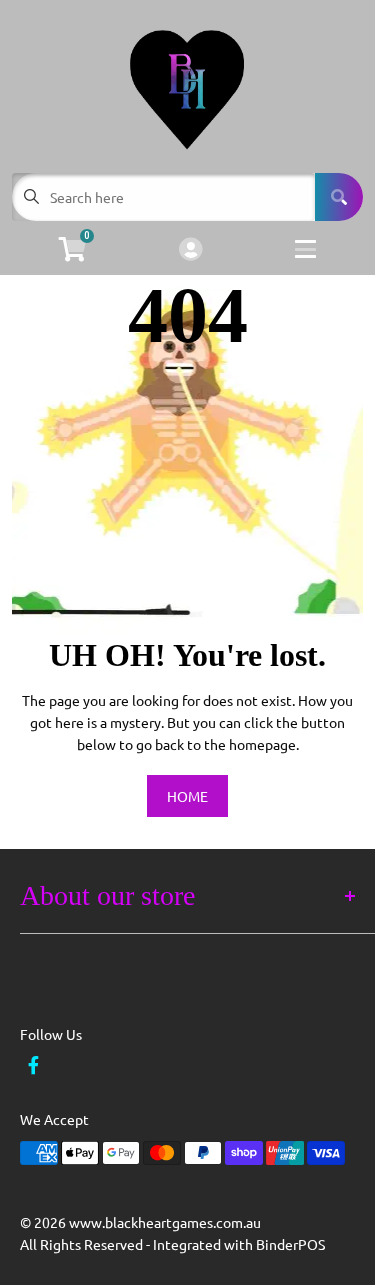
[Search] (339, 197)
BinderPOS (290, 1244)
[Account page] (190, 250)
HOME (187, 796)
